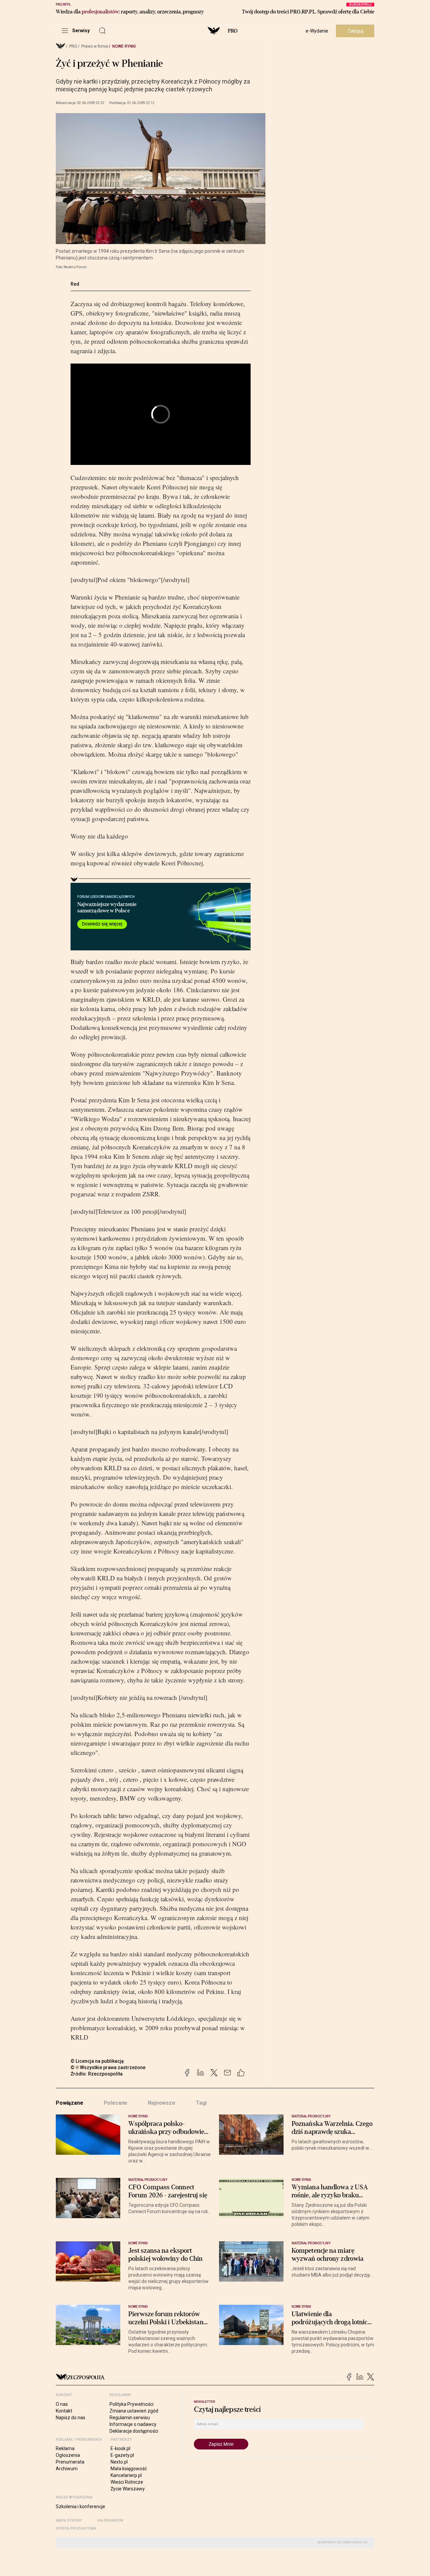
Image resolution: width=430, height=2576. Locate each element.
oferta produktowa (76, 2529)
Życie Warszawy (128, 2489)
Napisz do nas (71, 2418)
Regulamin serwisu (130, 2418)
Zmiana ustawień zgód (134, 2411)
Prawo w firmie (95, 46)
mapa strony (69, 2520)
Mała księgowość (129, 2469)
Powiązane (70, 2103)
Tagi (201, 2103)
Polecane (116, 2103)
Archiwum (67, 2469)
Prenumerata (70, 2462)
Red (75, 284)
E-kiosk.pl (120, 2448)
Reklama (65, 2448)
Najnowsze (162, 2103)
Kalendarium (110, 2520)
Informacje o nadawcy (133, 2424)
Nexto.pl (119, 2462)
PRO (233, 31)
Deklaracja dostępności (134, 2431)
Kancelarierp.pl (126, 2475)
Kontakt (64, 2411)
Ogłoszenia (68, 2455)
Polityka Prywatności (132, 2404)
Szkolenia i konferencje (80, 2507)
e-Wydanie (317, 31)
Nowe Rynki (124, 46)
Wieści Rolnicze (127, 2482)
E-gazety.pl (122, 2455)
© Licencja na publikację (97, 2061)
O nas (62, 2404)
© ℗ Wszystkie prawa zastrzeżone (108, 2067)
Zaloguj (355, 31)
